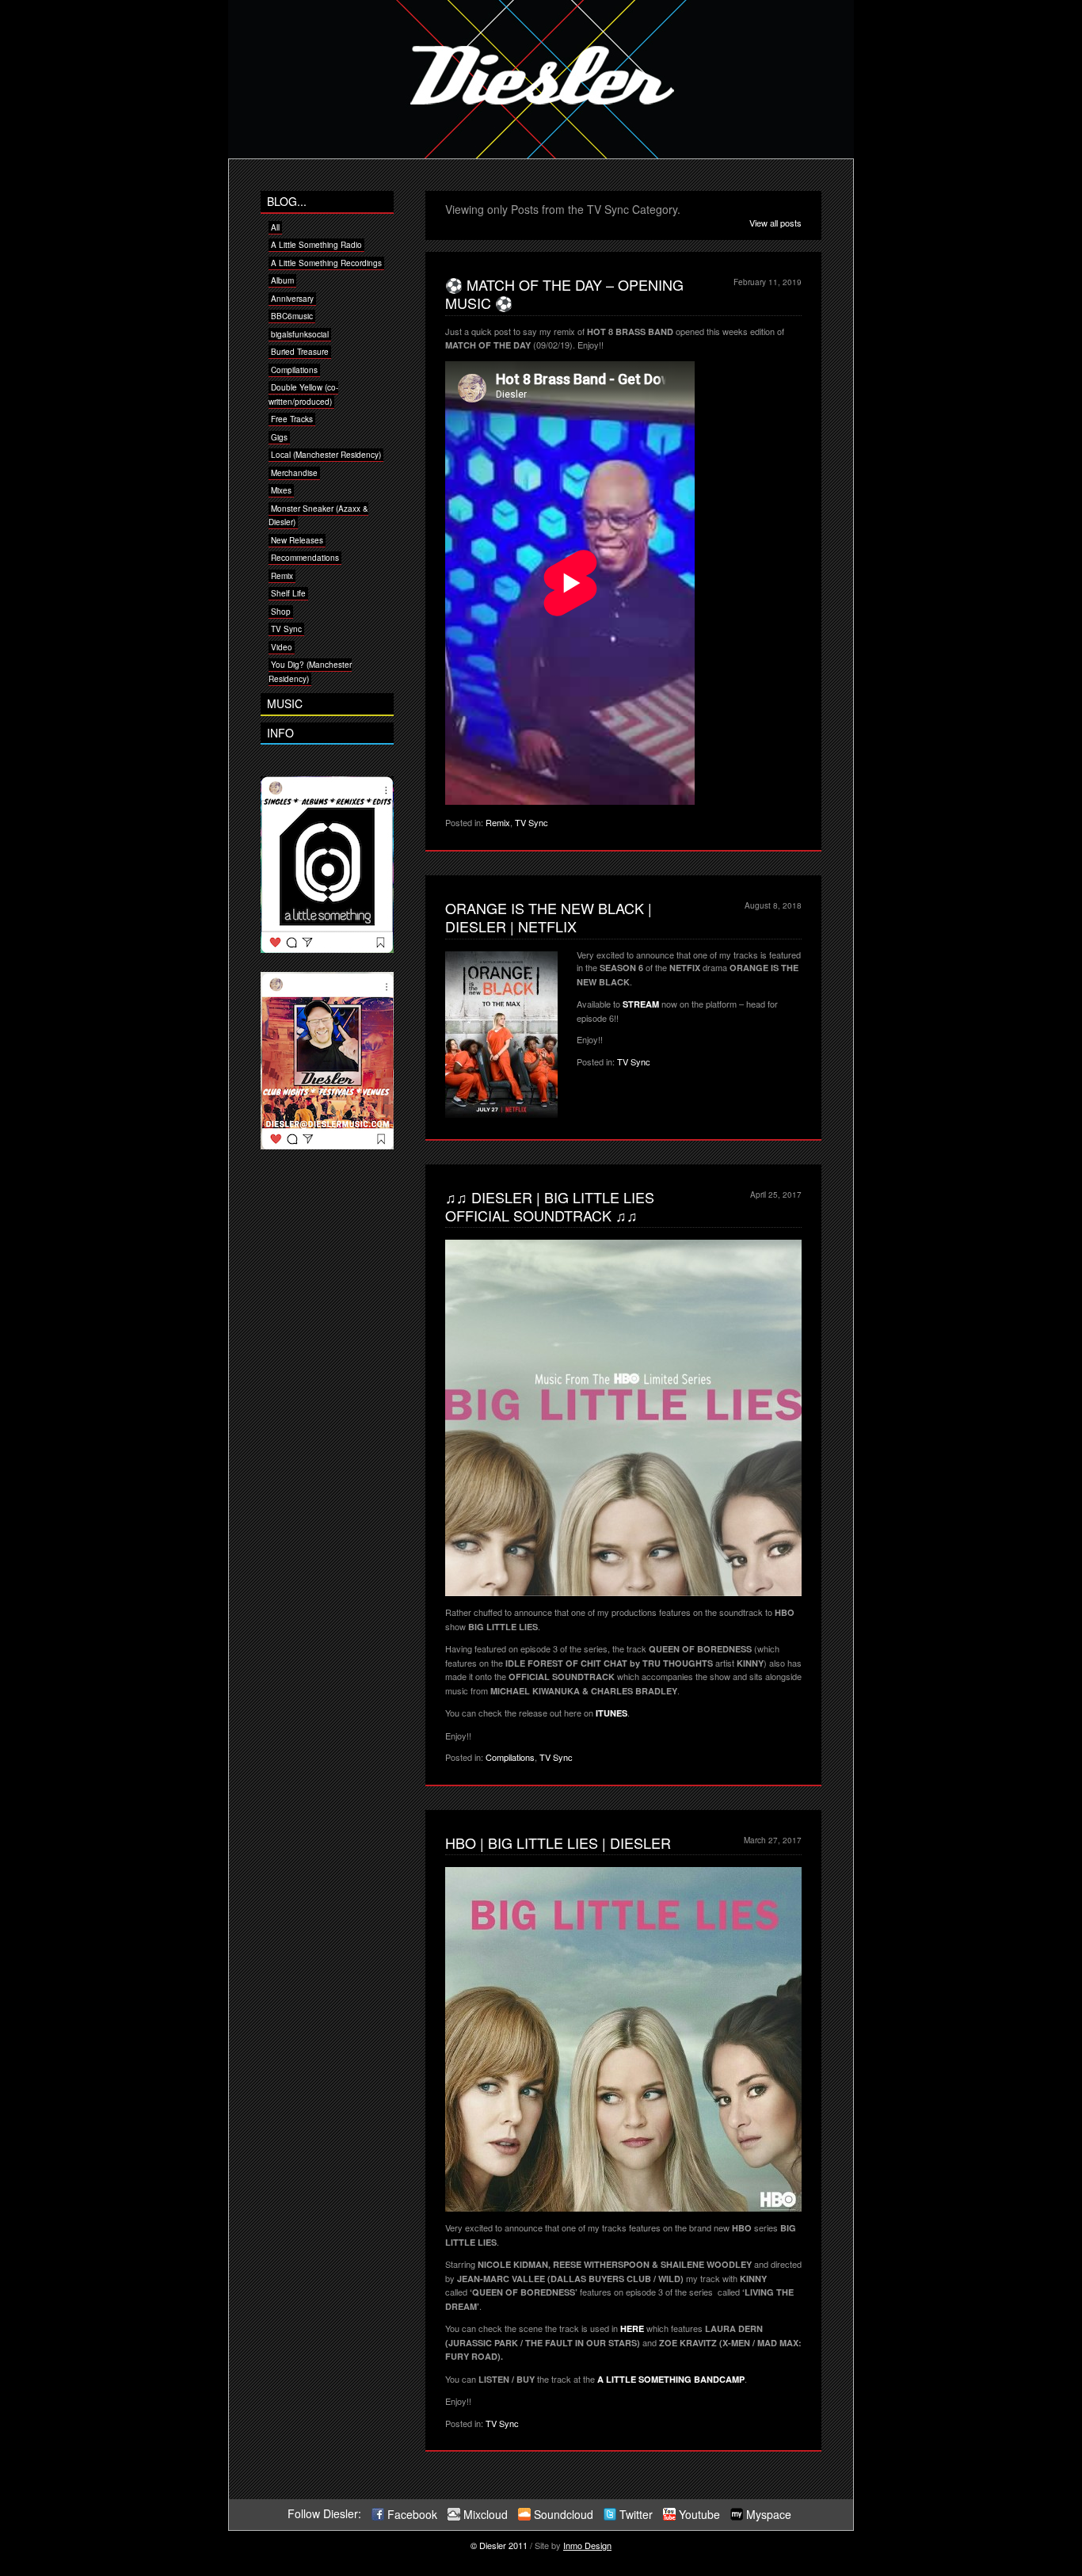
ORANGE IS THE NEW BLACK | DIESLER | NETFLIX (549, 917)
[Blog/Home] (541, 154)
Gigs (279, 437)
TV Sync (531, 822)
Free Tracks (292, 419)
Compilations (510, 1757)
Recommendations (305, 558)
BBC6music (292, 316)
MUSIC (285, 703)
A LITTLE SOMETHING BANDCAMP (671, 2379)
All (275, 227)
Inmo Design (587, 2545)
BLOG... (287, 201)
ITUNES (611, 1713)
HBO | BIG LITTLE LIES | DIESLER (558, 1842)
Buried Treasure (300, 352)
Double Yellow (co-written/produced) (303, 394)
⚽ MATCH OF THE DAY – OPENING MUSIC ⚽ (564, 293)
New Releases (297, 540)
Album (282, 280)
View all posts (775, 223)
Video (282, 647)
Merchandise (294, 473)
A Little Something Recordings (326, 263)
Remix (498, 822)
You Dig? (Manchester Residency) (310, 672)
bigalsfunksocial (300, 334)
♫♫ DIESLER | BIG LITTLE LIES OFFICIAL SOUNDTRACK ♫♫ (550, 1206)
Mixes (281, 490)
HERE (632, 2328)
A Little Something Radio (316, 245)
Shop (281, 612)
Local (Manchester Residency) (326, 455)
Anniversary (292, 299)
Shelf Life (288, 593)
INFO (280, 733)
